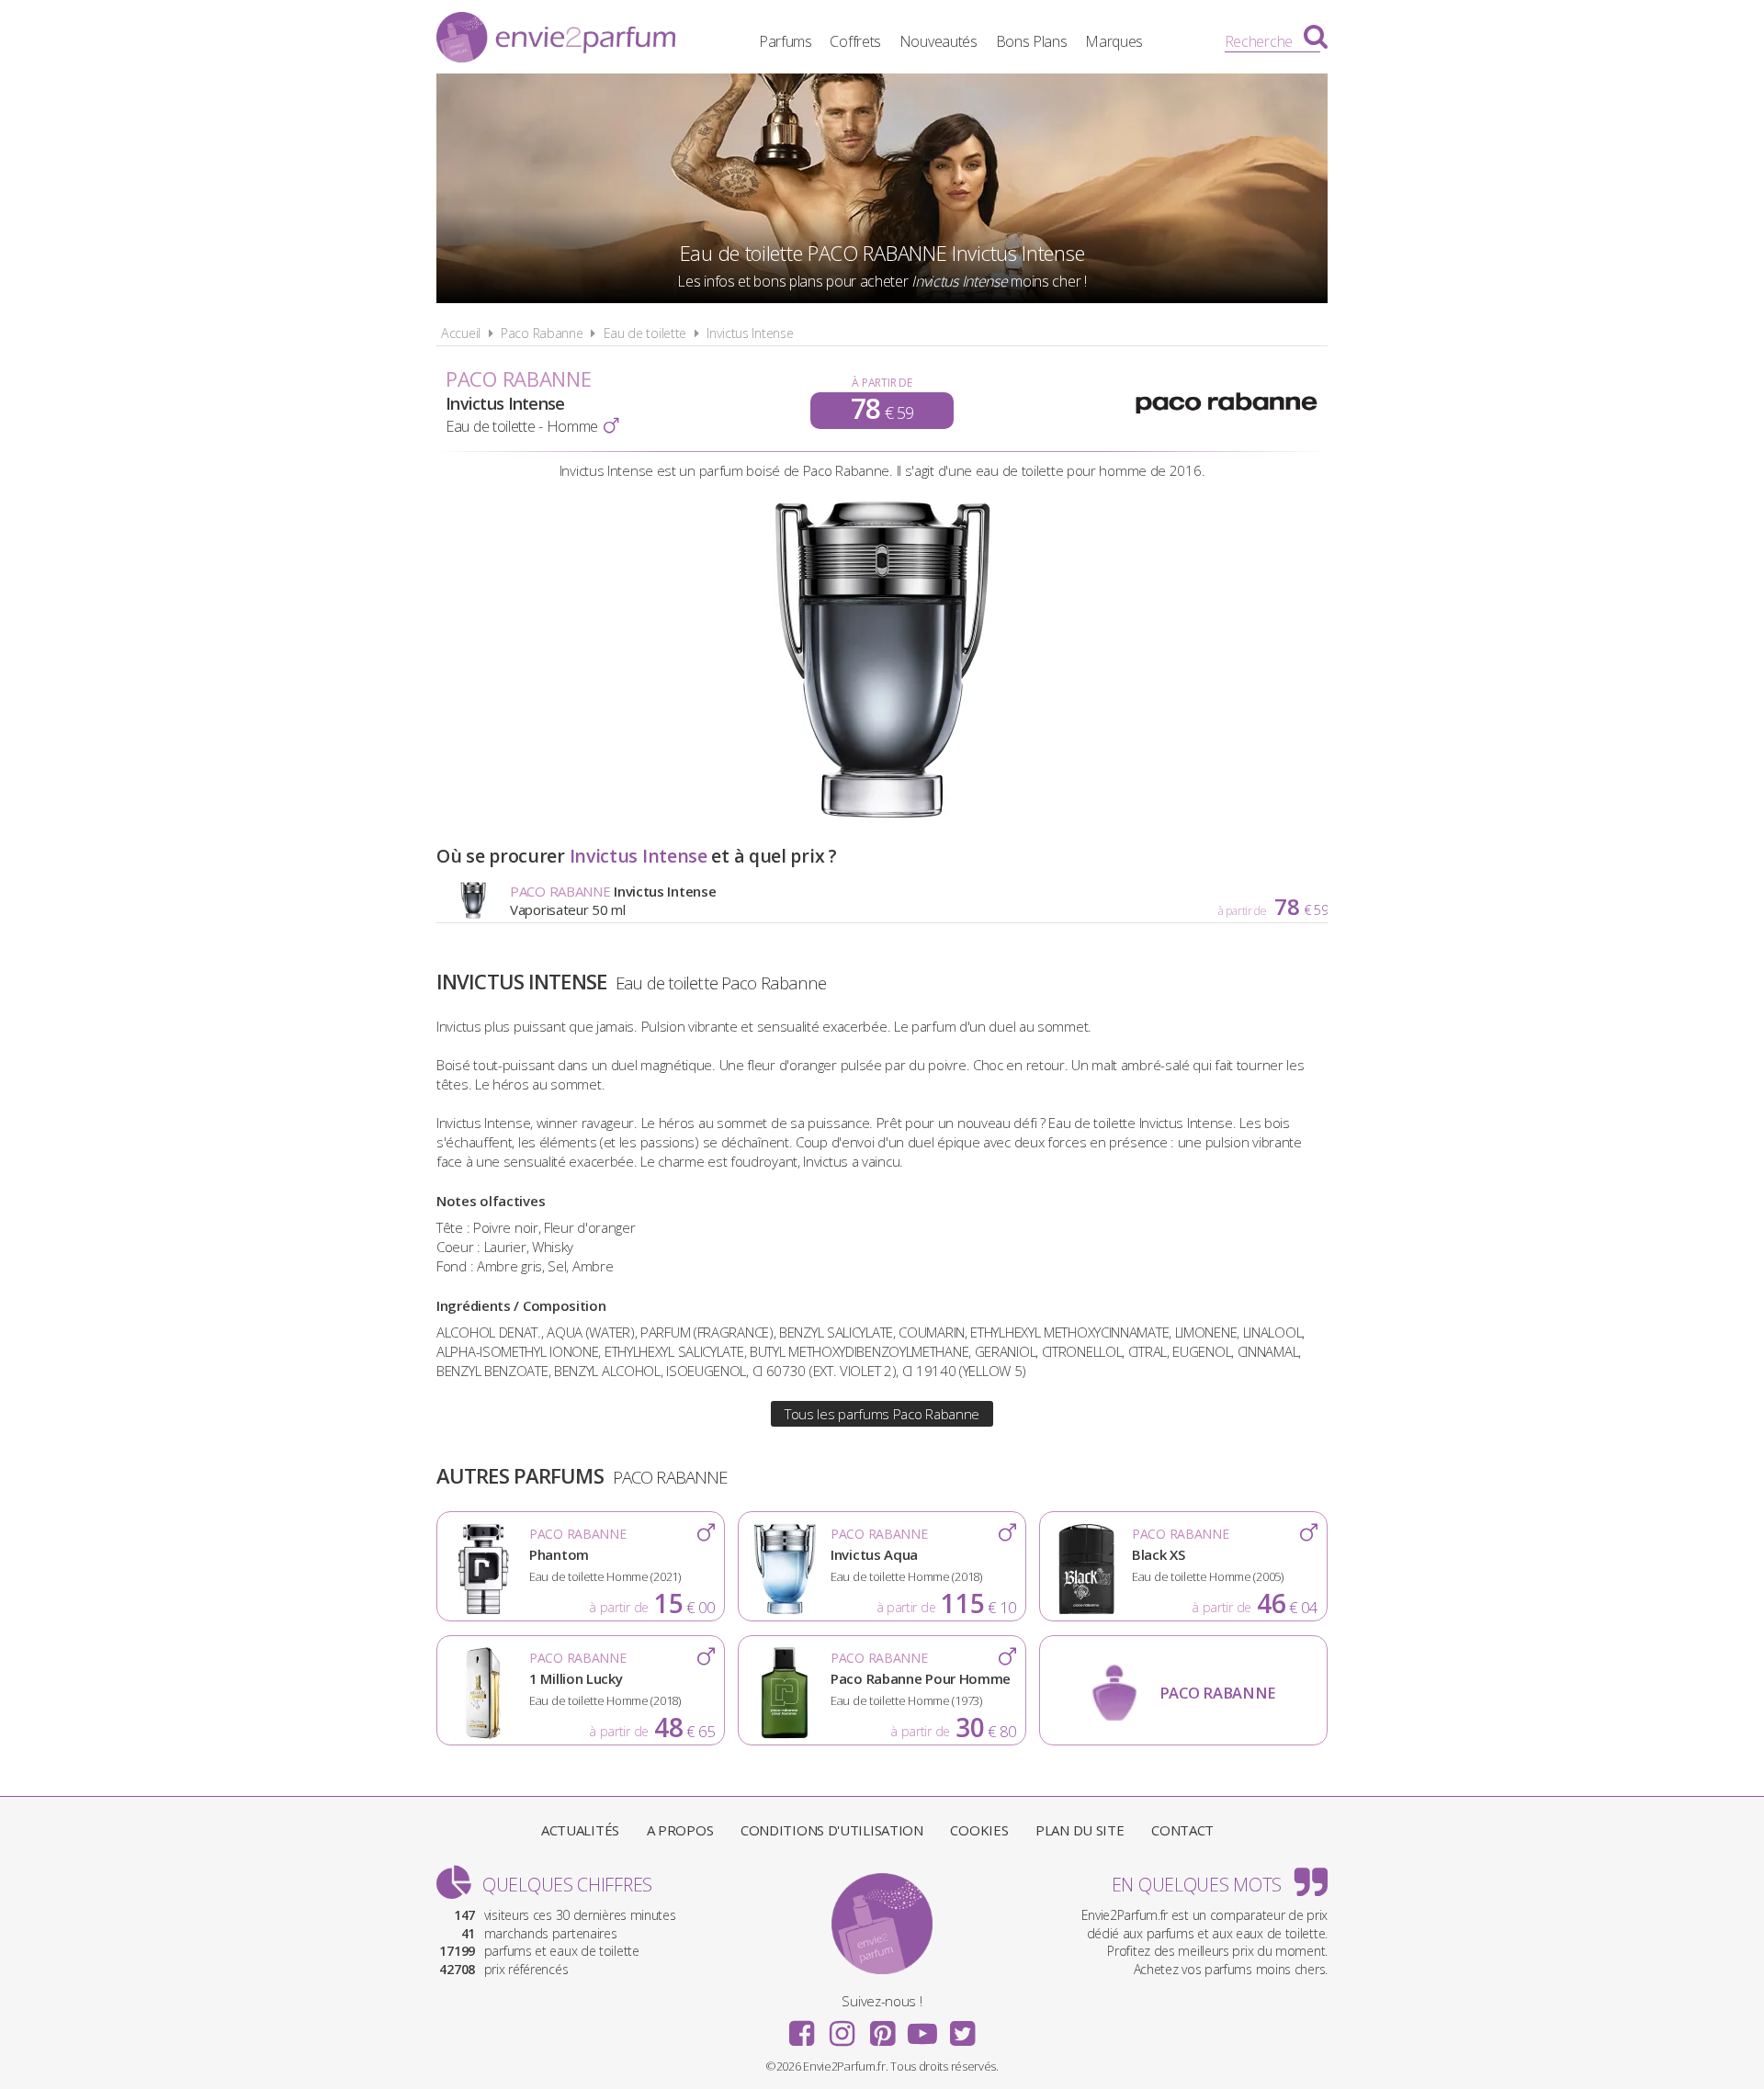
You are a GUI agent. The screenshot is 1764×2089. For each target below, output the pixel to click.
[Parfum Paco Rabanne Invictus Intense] (882, 815)
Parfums (786, 41)
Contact (1182, 1830)
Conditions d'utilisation (832, 1830)
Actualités (580, 1830)
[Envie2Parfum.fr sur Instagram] (842, 2027)
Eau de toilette (645, 333)
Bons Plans (1032, 41)
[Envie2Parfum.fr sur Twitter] (962, 2027)
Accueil (461, 333)
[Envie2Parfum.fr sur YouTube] (922, 2027)
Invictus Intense (750, 333)
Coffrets (855, 41)
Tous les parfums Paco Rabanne (882, 1414)
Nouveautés (939, 41)
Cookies (979, 1830)
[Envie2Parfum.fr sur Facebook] (802, 2027)
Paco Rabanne (542, 333)
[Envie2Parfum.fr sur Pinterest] (882, 2027)
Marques (1114, 41)
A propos (680, 1830)
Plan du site (1080, 1830)
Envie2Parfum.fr (556, 40)
